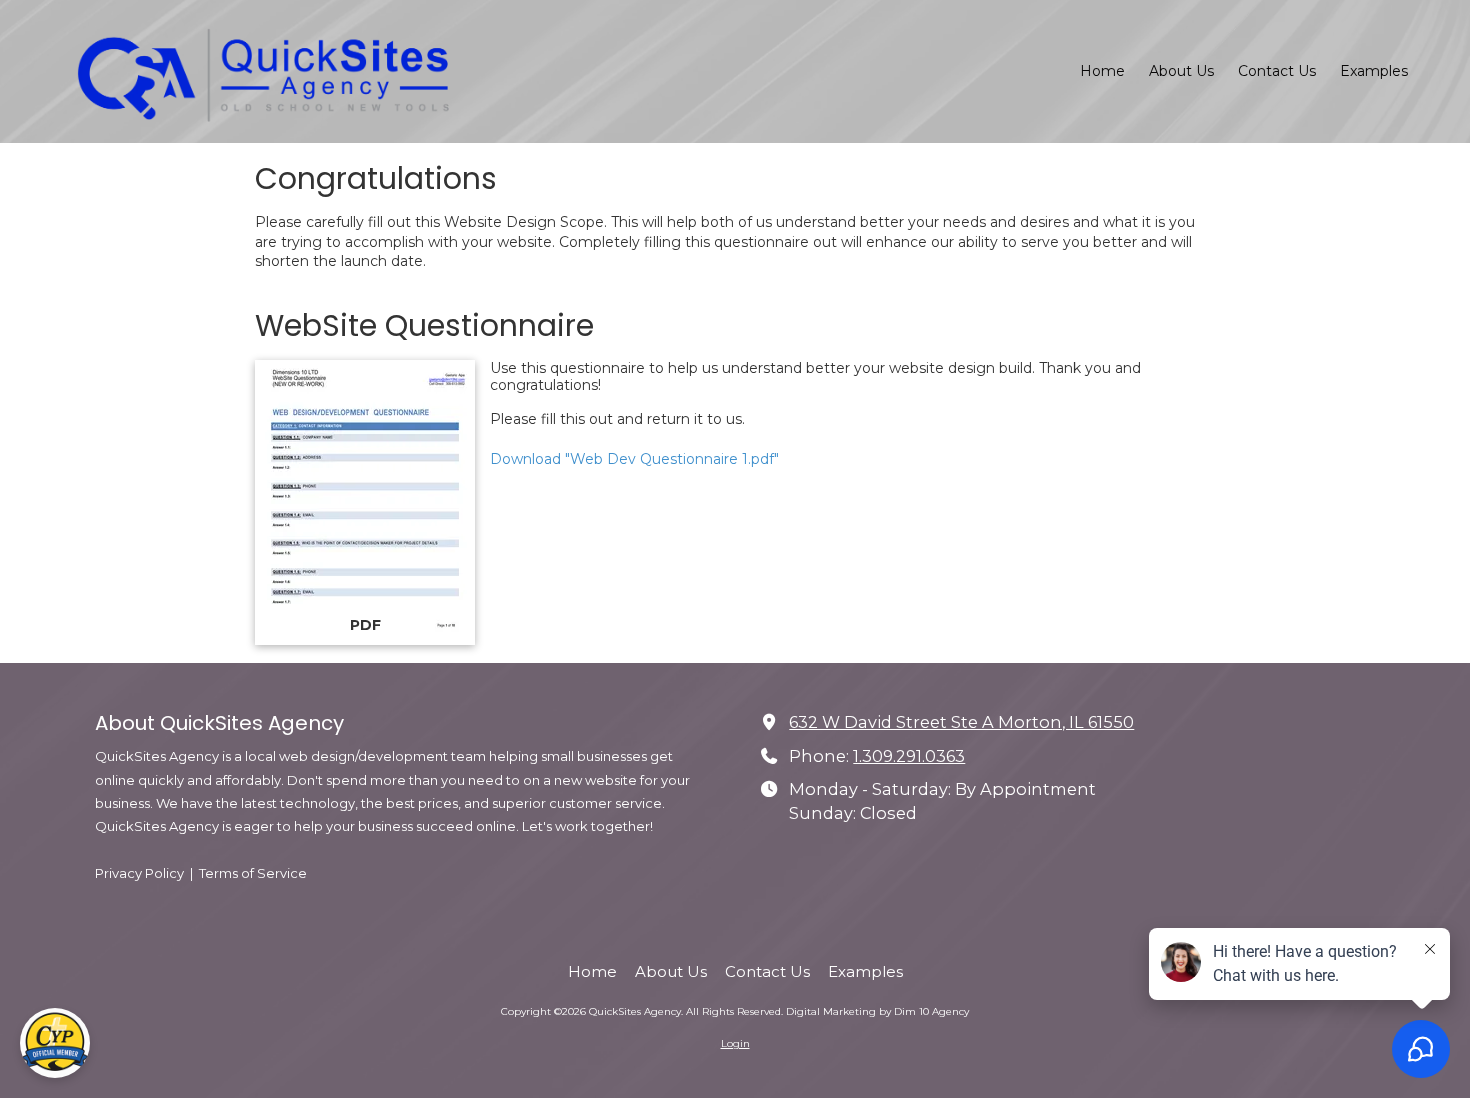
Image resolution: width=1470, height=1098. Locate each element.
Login (735, 1043)
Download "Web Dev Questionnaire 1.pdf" (634, 459)
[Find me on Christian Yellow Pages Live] (55, 1043)
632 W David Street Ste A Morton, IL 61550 (961, 722)
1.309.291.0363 (909, 756)
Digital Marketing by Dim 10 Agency (877, 1011)
